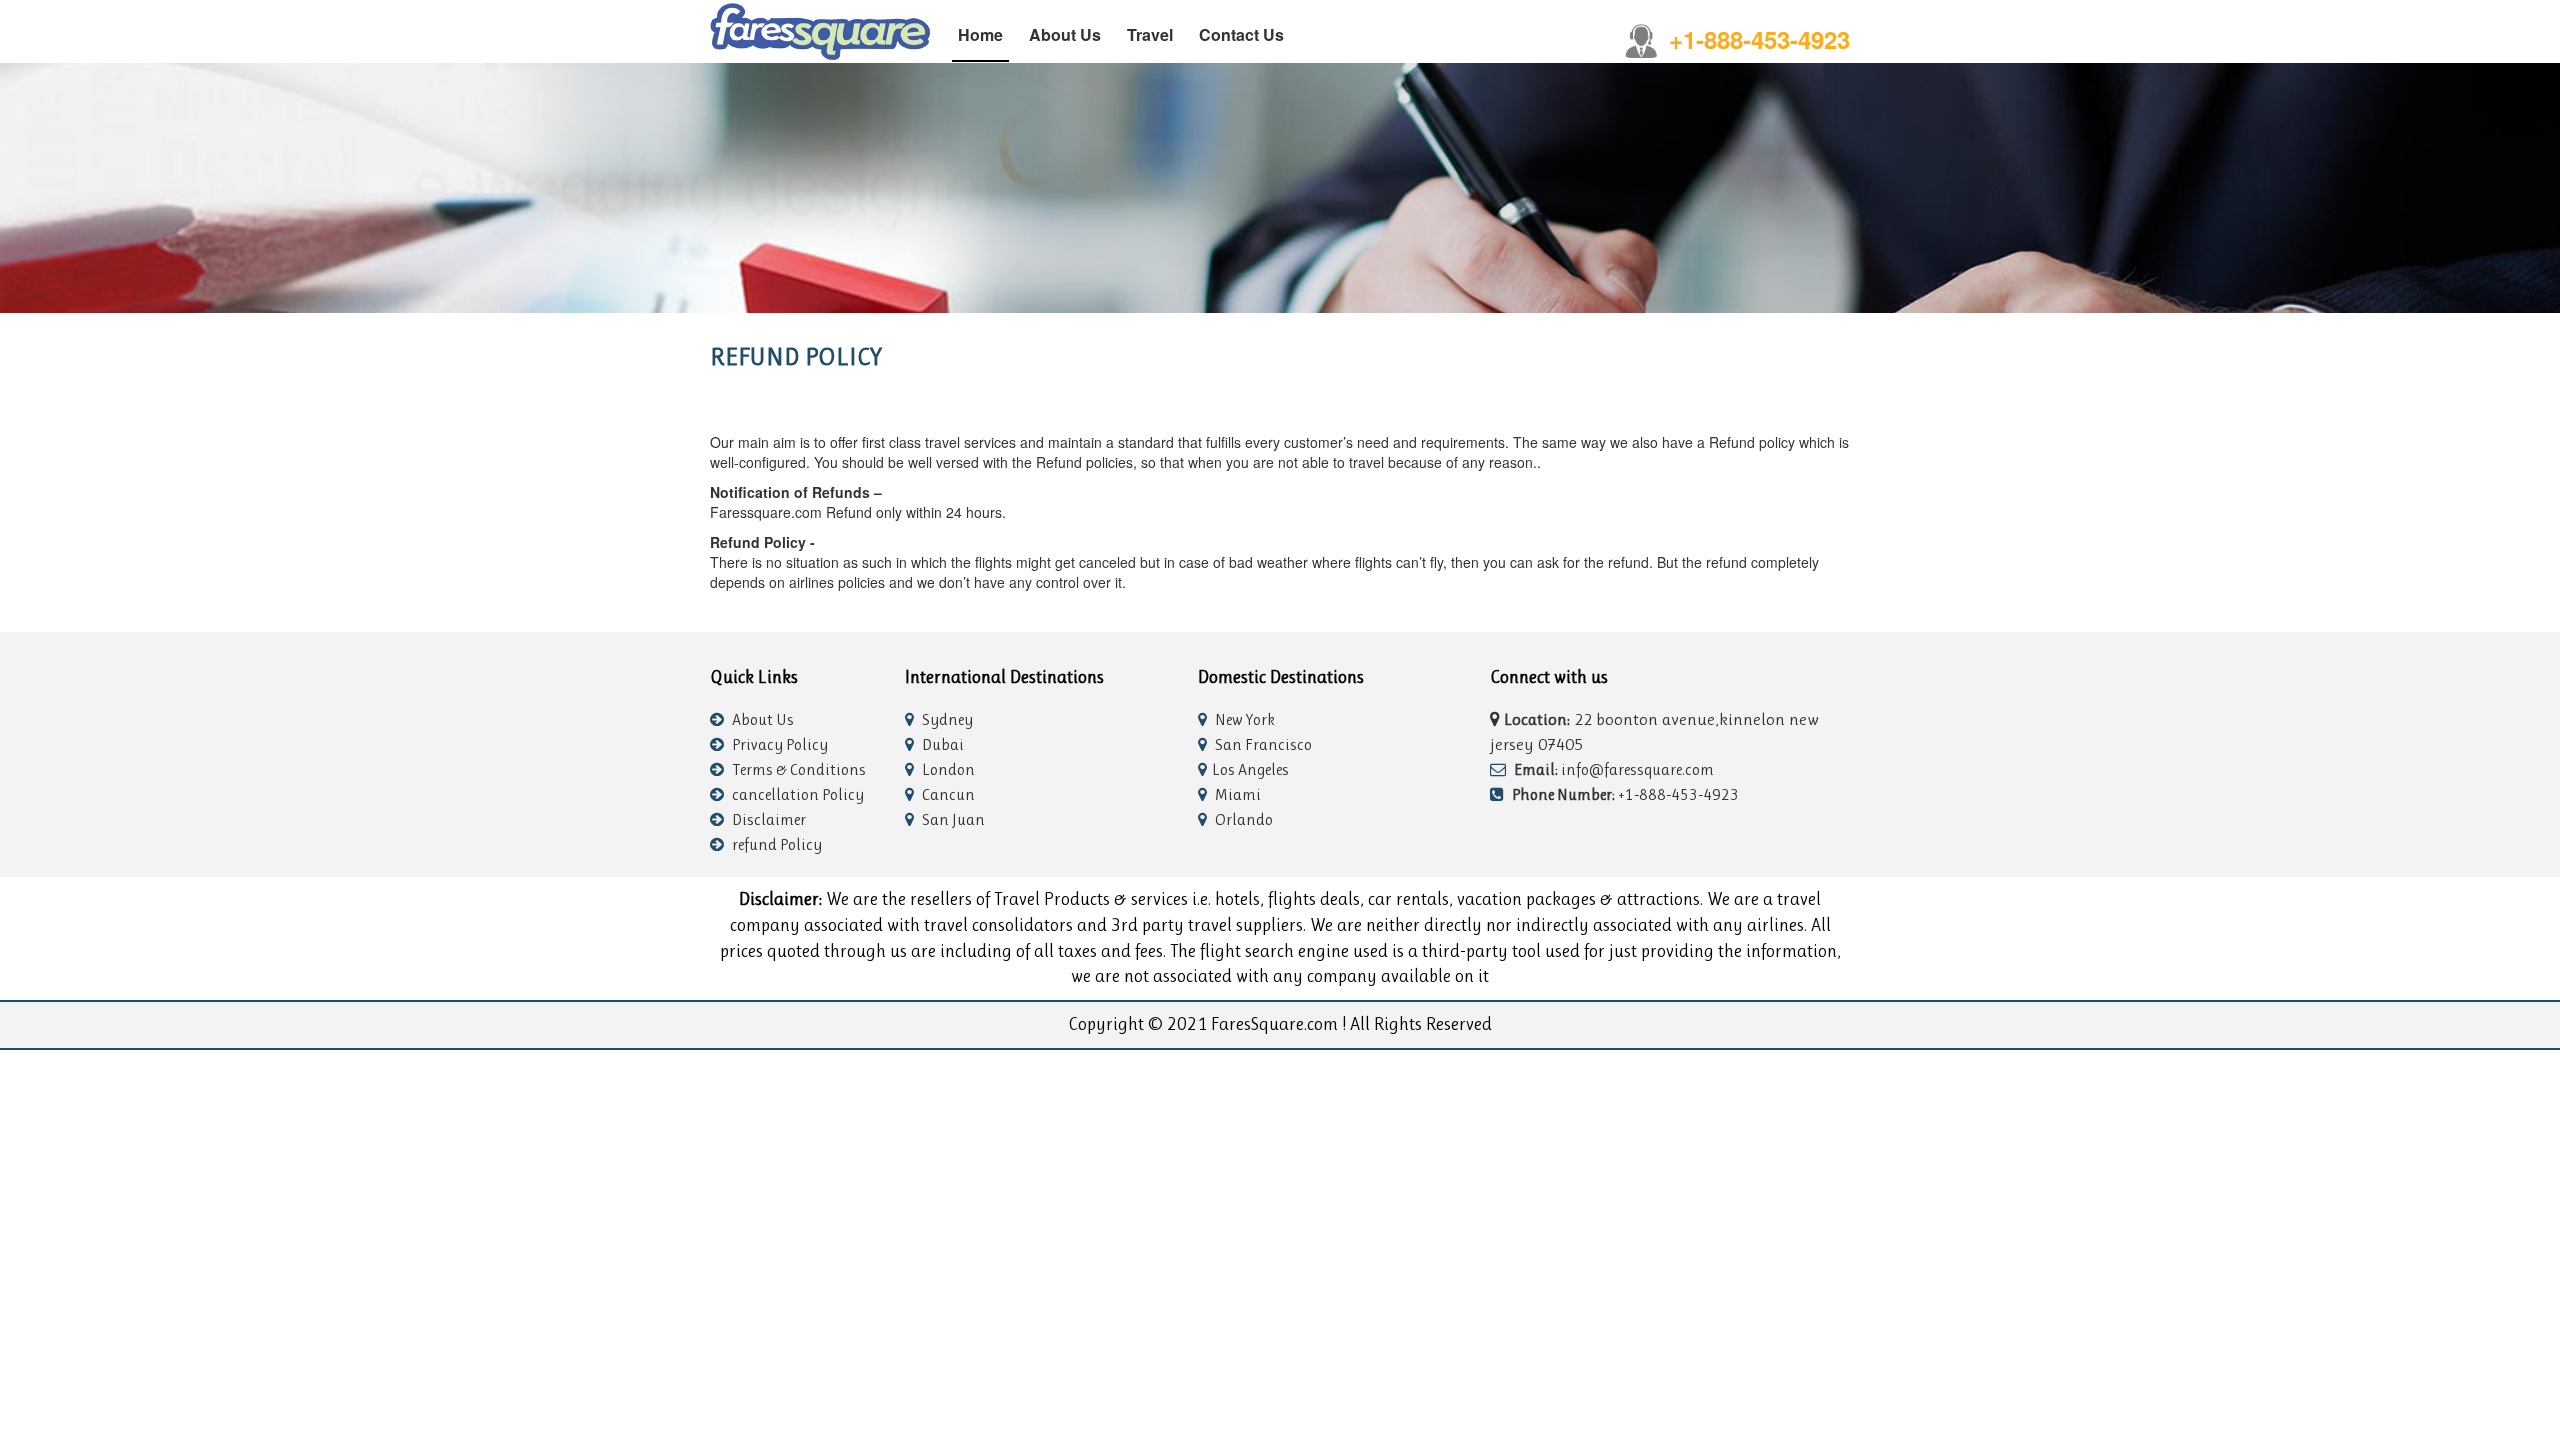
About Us (1065, 34)
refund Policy (775, 844)
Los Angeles (1250, 769)
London (947, 769)
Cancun (947, 794)
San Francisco (1262, 744)
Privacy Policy (778, 744)
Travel (1150, 34)
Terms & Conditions (797, 769)
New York (1243, 719)
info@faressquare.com (1614, 769)
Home (980, 34)
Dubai (941, 744)
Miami (1236, 794)
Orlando (1242, 819)
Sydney (946, 719)
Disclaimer (767, 819)
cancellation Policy (796, 794)
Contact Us (1241, 34)
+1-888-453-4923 (1759, 39)
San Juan (952, 819)
